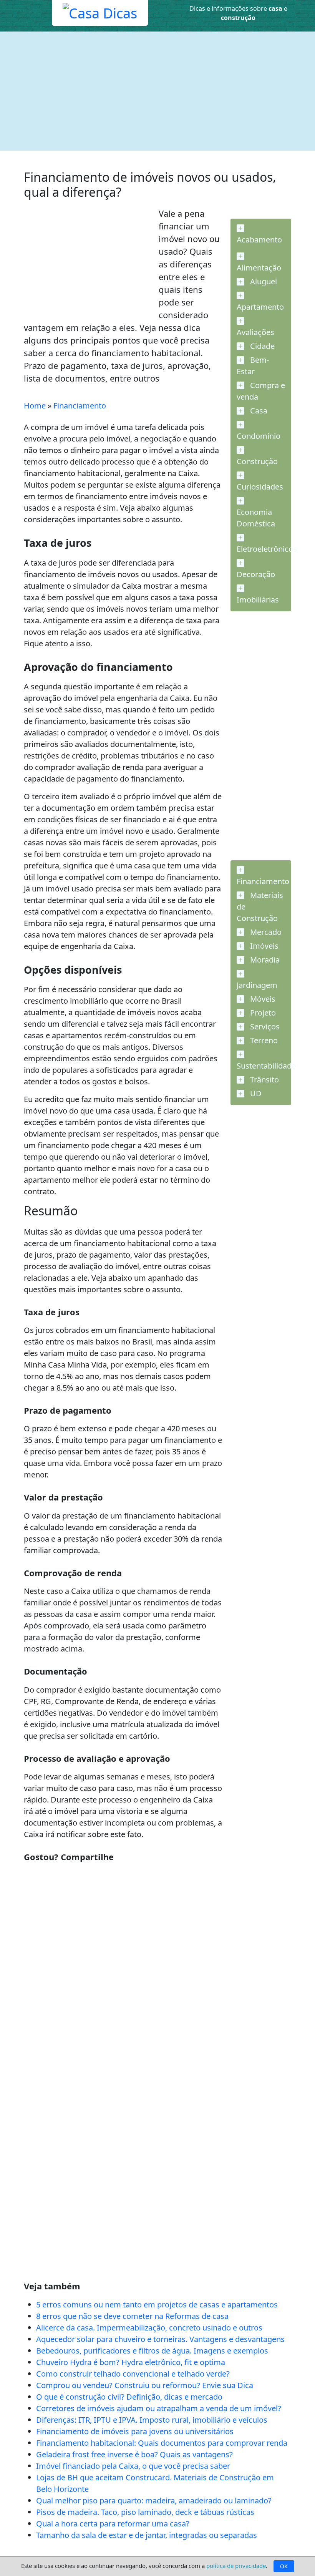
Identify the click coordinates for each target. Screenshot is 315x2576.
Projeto (262, 1013)
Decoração (256, 574)
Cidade (261, 346)
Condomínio (259, 436)
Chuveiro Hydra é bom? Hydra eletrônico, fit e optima (131, 2362)
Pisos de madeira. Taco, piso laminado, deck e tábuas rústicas (145, 2512)
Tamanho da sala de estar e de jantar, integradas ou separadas (147, 2535)
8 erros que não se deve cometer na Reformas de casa (132, 2316)
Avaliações (255, 332)
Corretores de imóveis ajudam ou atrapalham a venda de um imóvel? (159, 2408)
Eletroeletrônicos (264, 549)
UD (255, 1093)
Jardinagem (257, 985)
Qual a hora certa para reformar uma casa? (113, 2524)
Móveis (262, 999)
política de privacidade (236, 2566)
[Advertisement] (157, 91)
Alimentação (259, 268)
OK (284, 2566)
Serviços (264, 1027)
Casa (258, 411)
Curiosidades (260, 487)
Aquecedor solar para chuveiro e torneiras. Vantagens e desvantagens (160, 2339)
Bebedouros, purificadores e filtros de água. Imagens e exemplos (152, 2351)
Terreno (263, 1040)
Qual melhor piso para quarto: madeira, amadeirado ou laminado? (154, 2500)
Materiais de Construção (260, 907)
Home (35, 406)
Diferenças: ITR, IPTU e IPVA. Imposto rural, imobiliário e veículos (152, 2420)
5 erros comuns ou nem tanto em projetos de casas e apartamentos (157, 2305)
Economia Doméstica (256, 518)
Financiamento (80, 406)
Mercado (265, 932)
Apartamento (260, 307)
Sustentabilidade (264, 1066)
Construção (257, 461)
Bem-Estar (253, 366)
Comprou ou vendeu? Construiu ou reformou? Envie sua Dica (145, 2385)
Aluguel (263, 281)
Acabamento (259, 240)
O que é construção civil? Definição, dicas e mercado (129, 2397)
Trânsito (264, 1080)
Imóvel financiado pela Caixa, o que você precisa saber (133, 2466)
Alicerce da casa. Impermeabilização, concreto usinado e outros (149, 2328)
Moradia (264, 960)
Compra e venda (261, 391)
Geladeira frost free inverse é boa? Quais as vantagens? (134, 2454)
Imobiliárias (258, 600)
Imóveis (263, 946)
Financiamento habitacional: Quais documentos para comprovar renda (162, 2443)
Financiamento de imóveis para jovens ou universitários (135, 2431)
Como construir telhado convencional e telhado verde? (133, 2374)
